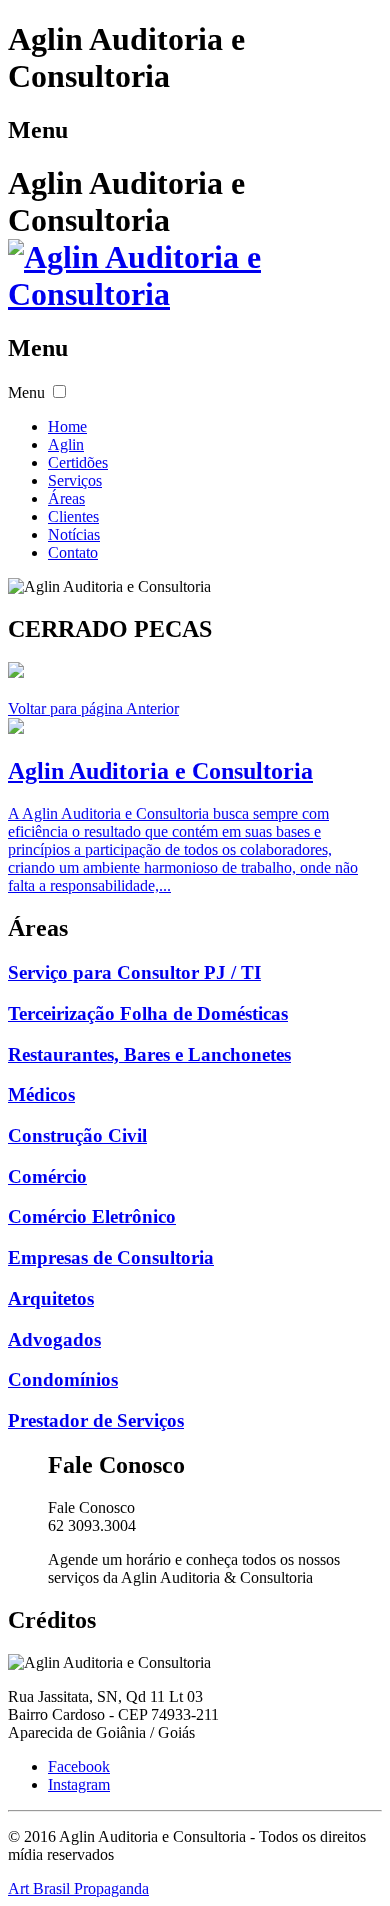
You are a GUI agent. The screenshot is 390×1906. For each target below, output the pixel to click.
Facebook (79, 1766)
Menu (26, 392)
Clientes (73, 516)
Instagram (79, 1784)
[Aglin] (195, 294)
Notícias (74, 534)
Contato (73, 552)
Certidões (78, 462)
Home (67, 426)
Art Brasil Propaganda (78, 1888)
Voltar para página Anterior (93, 708)
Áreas (66, 498)
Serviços (75, 480)
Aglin (66, 444)
